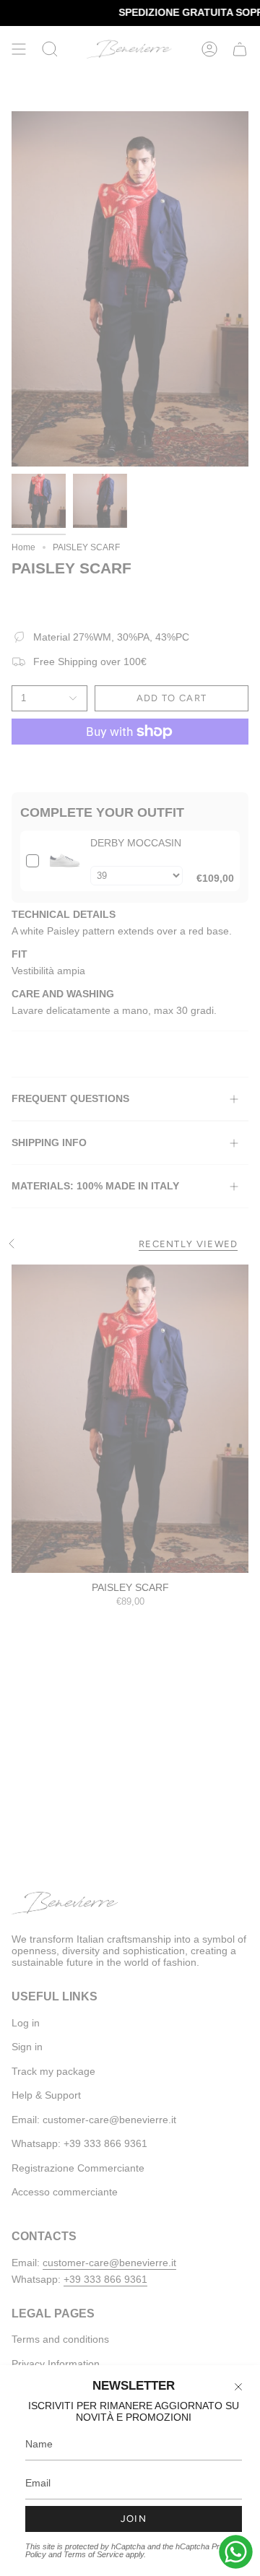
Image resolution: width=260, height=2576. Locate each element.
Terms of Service (94, 2554)
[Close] (238, 2387)
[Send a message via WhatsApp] (236, 2552)
